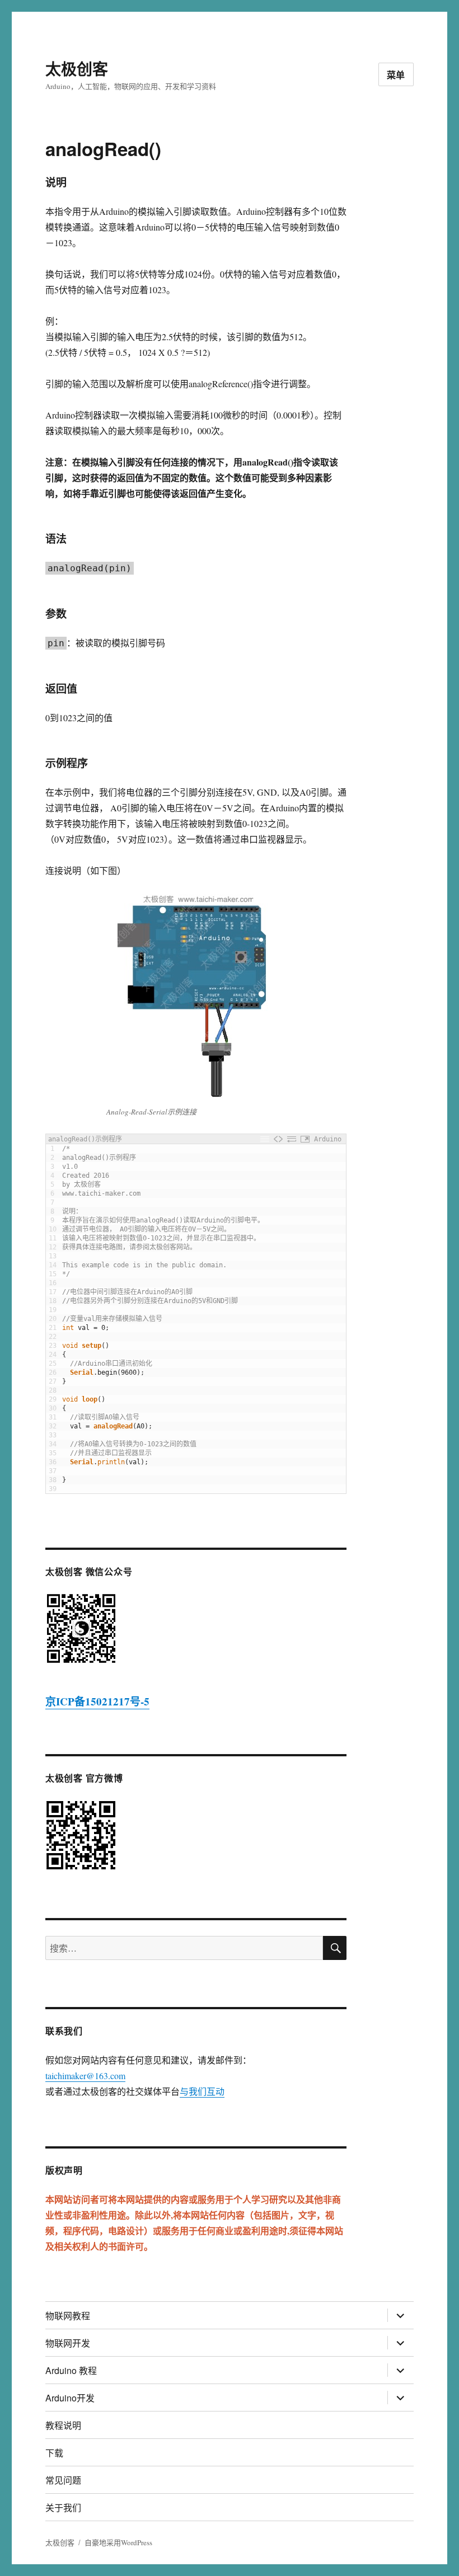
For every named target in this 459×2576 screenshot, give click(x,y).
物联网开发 (68, 2343)
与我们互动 (202, 2091)
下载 (54, 2453)
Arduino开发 (70, 2398)
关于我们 (63, 2507)
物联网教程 (68, 2316)
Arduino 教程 (71, 2370)
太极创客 (77, 69)
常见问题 (63, 2480)
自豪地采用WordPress (118, 2542)
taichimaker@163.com (85, 2076)
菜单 (396, 75)
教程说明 (63, 2425)
